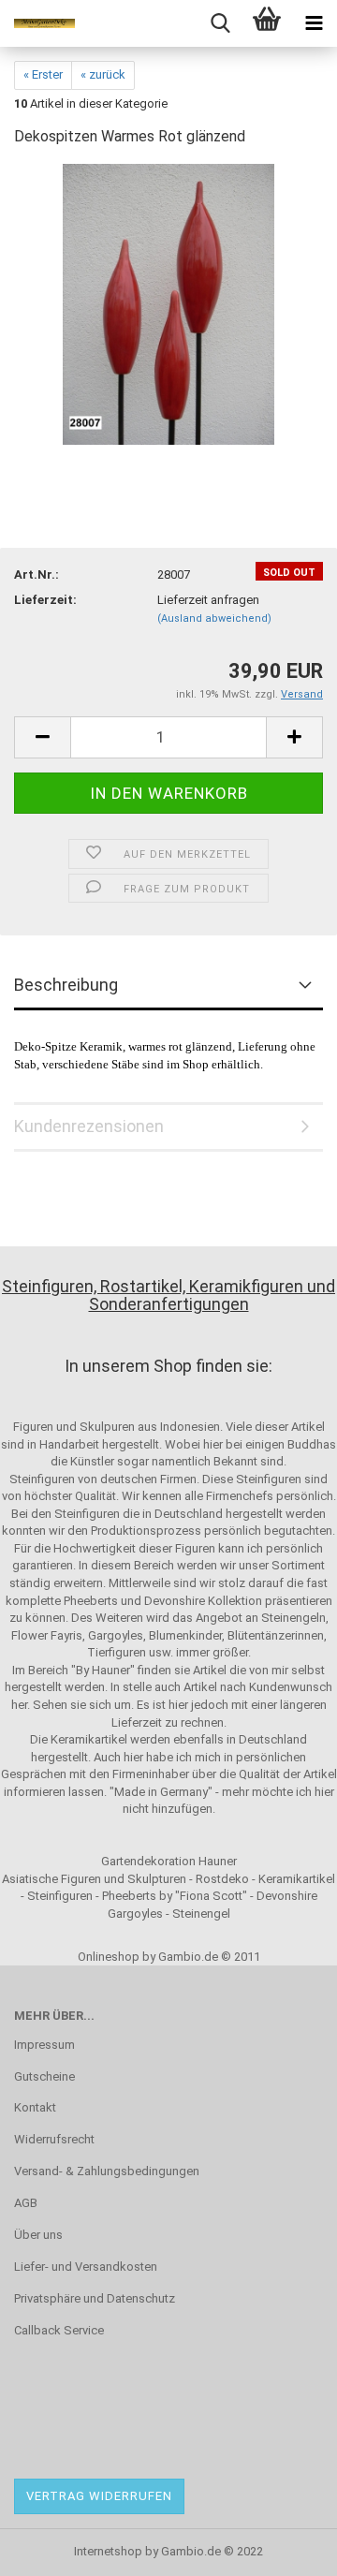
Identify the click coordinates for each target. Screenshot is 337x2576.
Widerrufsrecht (54, 2139)
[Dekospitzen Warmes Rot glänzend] (168, 304)
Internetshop (108, 2551)
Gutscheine (44, 2076)
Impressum (44, 2045)
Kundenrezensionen (89, 1126)
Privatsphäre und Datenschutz (95, 2298)
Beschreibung (66, 985)
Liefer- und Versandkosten (86, 2267)
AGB (26, 2203)
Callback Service (59, 2330)
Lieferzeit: (45, 600)
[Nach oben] (286, 2548)
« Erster (43, 74)
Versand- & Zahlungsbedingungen (107, 2171)
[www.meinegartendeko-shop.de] (37, 23)
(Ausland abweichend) (214, 618)
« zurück (103, 74)
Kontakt (35, 2107)
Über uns (38, 2235)
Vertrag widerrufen (99, 2496)
